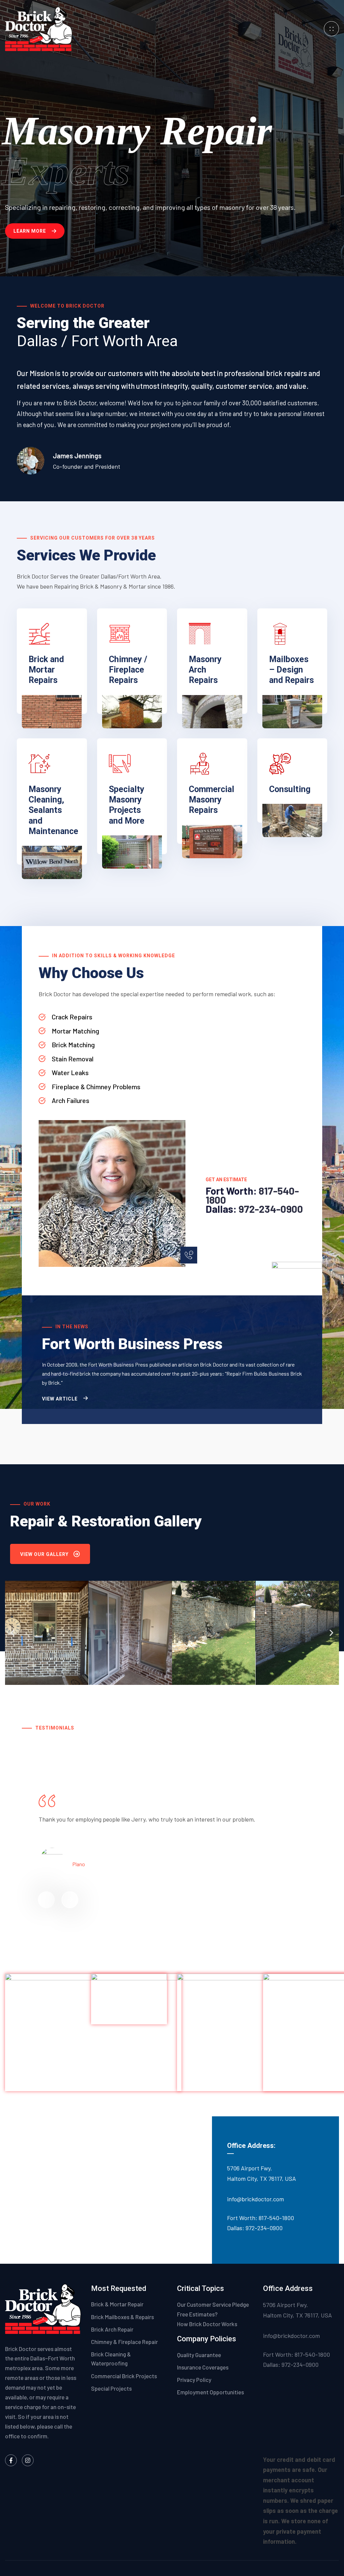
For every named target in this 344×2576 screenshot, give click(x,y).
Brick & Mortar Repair (117, 2304)
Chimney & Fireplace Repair (124, 2342)
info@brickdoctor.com (255, 2199)
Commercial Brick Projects (124, 2376)
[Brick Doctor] (39, 28)
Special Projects (111, 2388)
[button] (13, 1633)
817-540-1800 (276, 2218)
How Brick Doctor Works (207, 2324)
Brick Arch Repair (112, 2329)
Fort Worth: (232, 1191)
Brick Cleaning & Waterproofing (111, 2359)
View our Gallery (44, 1554)
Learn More (30, 231)
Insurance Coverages (203, 2367)
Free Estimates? (197, 2314)
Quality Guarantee (200, 2355)
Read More (41, 716)
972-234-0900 (271, 1209)
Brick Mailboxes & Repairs (122, 2317)
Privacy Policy (195, 2380)
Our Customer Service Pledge (213, 2304)
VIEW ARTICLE (60, 1399)
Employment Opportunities (210, 2392)
